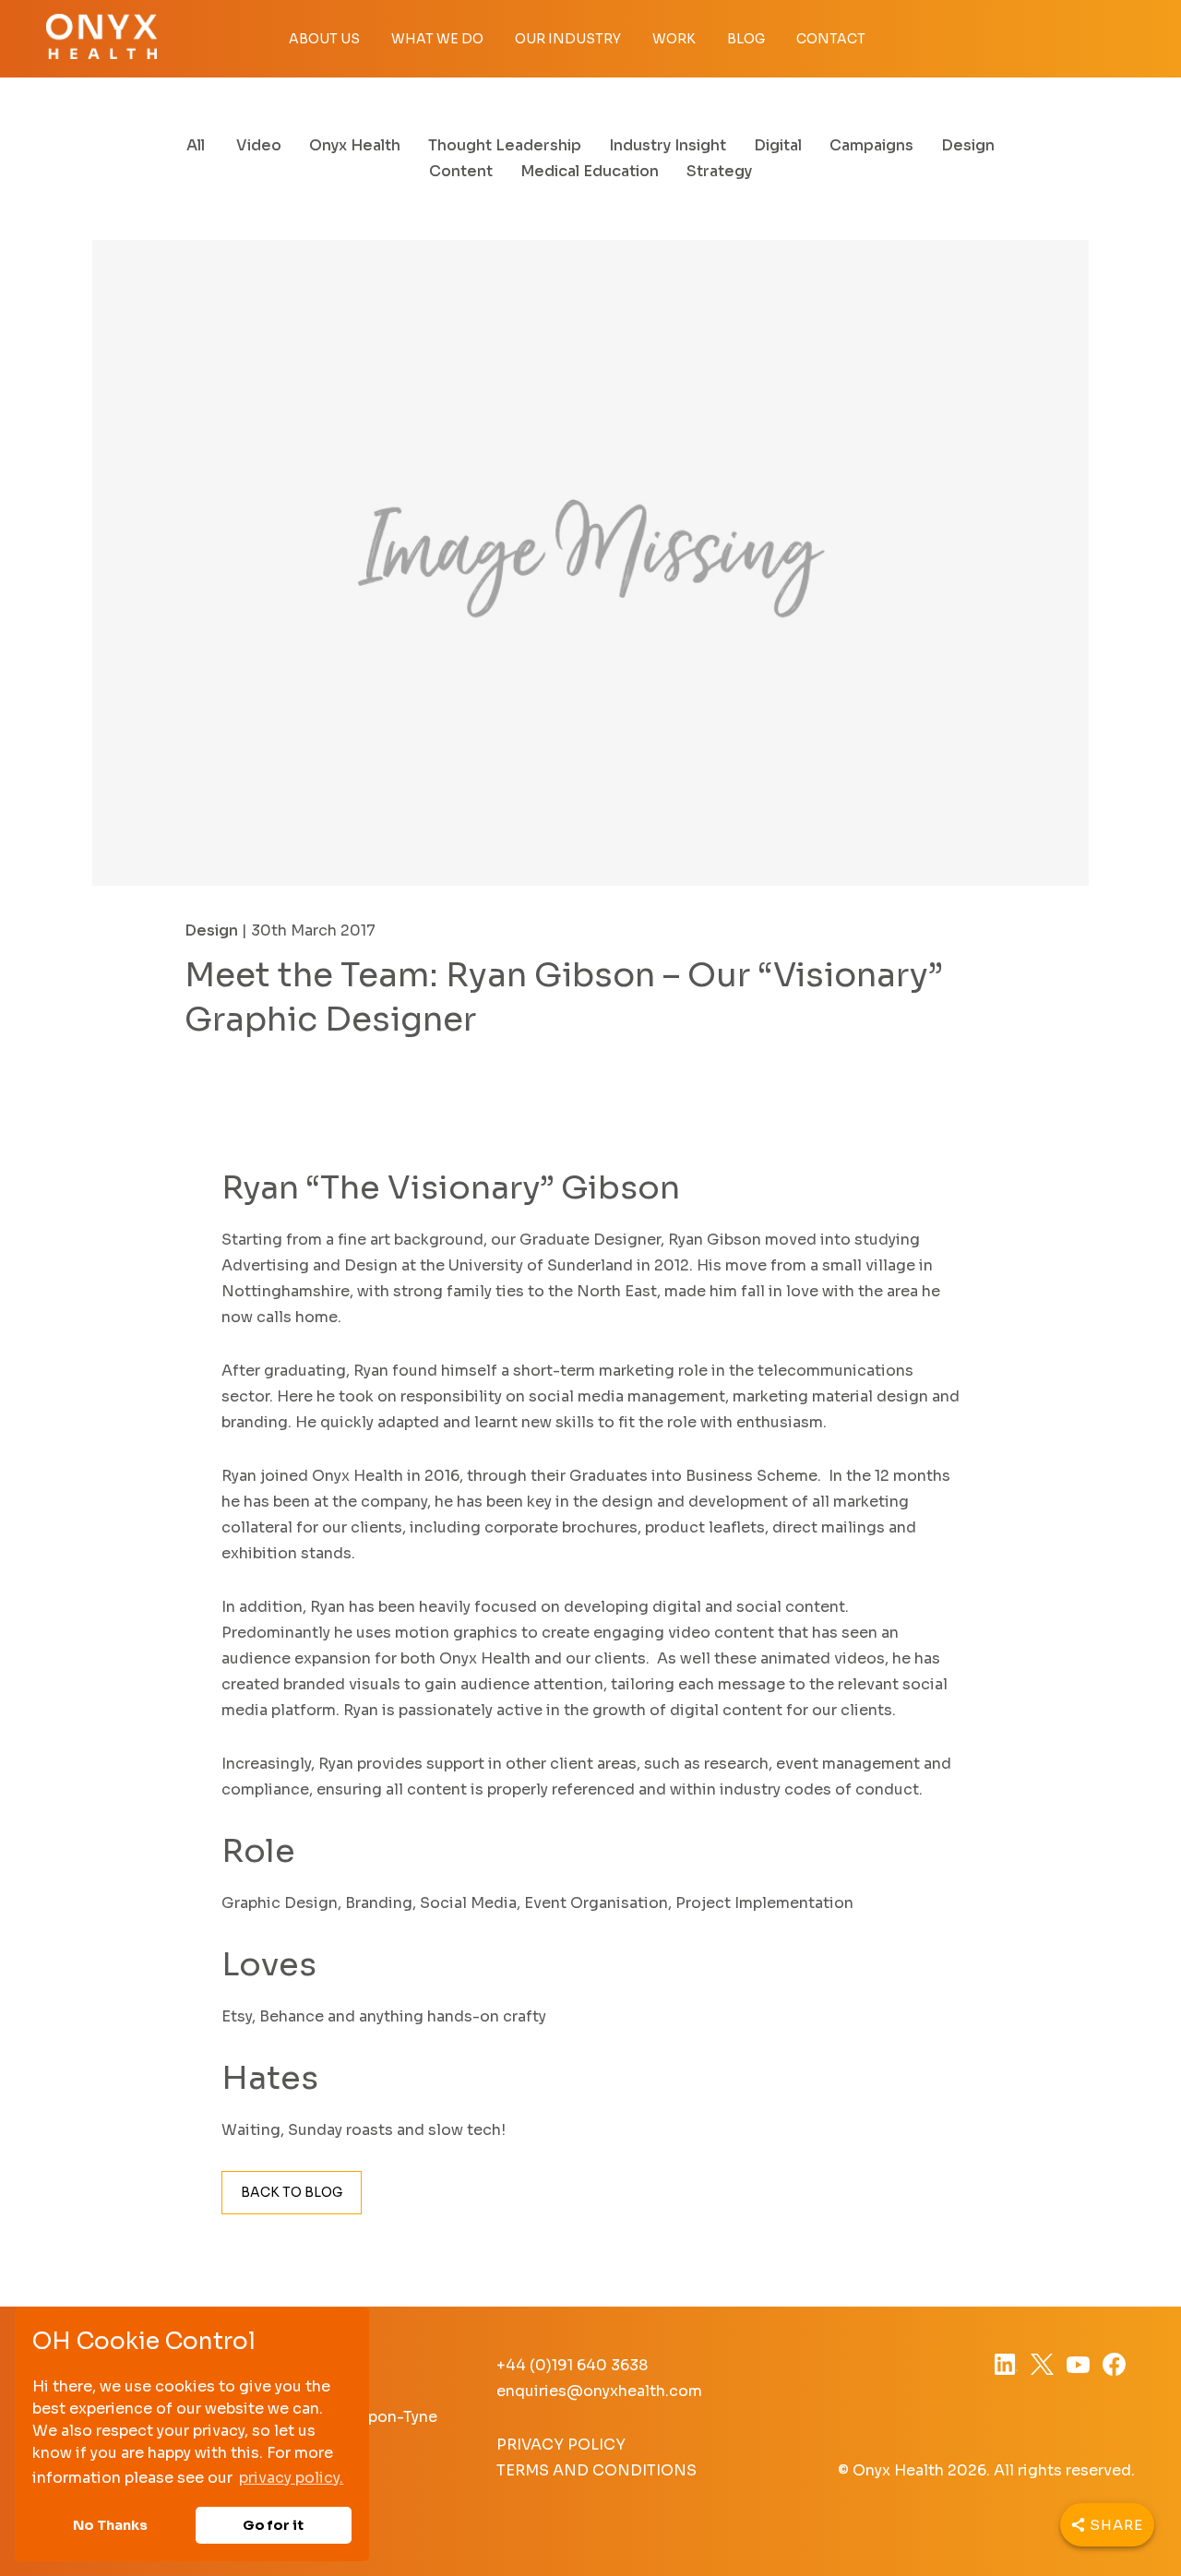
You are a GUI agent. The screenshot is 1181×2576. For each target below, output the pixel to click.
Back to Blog (292, 2192)
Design (968, 145)
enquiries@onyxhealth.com (599, 2391)
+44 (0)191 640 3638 (572, 2365)
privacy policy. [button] (291, 2478)
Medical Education (590, 171)
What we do (437, 39)
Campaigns (871, 145)
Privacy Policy (561, 2445)
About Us (324, 39)
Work (674, 39)
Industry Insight (668, 145)
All (196, 145)
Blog (746, 39)
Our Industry (568, 39)
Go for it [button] (273, 2525)
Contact (831, 39)
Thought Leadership (505, 145)
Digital (778, 145)
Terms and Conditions (596, 2470)
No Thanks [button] (110, 2525)
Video (259, 145)
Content (461, 171)
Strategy (719, 171)
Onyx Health (355, 145)
